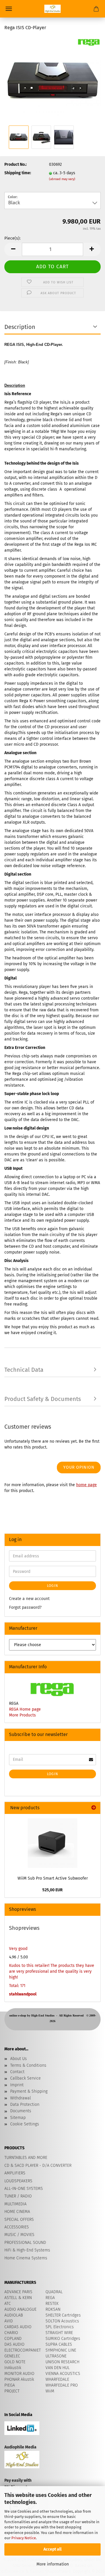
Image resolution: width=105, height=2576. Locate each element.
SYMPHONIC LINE (61, 2350)
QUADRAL (54, 2292)
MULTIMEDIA (15, 2204)
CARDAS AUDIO (18, 2327)
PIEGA (10, 2385)
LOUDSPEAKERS (18, 2181)
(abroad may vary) (62, 179)
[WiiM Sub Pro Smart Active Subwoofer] (52, 1843)
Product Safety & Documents (43, 1399)
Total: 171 (17, 1986)
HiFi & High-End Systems (27, 2250)
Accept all (52, 2549)
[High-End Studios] (52, 9)
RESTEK (52, 2304)
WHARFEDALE (57, 2379)
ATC (8, 2304)
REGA (50, 2298)
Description (20, 327)
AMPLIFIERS (15, 2173)
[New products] (94, 1808)
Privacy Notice (24, 2538)
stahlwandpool (23, 1994)
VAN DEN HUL (58, 2368)
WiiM (50, 2391)
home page (86, 1485)
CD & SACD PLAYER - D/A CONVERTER (38, 2165)
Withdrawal (21, 2098)
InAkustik (13, 2368)
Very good (18, 1949)
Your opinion (79, 1467)
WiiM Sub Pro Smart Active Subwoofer (53, 1878)
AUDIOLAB (14, 2315)
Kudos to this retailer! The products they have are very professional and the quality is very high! (52, 1971)
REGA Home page (25, 1709)
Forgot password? (25, 1607)
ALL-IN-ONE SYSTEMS (24, 2189)
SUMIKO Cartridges (63, 2339)
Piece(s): (12, 238)
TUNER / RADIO (18, 2196)
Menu (9, 9)
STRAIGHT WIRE (59, 2333)
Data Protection (25, 2104)
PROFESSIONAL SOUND (25, 2243)
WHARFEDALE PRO (62, 2385)
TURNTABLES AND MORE (26, 2158)
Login (52, 1586)
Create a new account (29, 1599)
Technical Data (24, 1370)
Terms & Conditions (28, 2065)
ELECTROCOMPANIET (23, 2350)
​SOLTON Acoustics (62, 2321)
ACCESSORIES (17, 2227)
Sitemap (18, 2118)
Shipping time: (18, 173)
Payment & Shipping (29, 2091)
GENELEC (12, 2356)
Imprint (17, 2085)
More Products (22, 1715)
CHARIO (11, 2333)
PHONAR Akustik (19, 2379)
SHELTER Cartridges (63, 2315)
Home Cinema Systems (26, 2258)
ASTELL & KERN (18, 2298)
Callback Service (26, 2078)
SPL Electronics (60, 2327)
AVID (9, 2321)
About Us (19, 2059)
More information (53, 2564)
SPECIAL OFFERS (19, 2219)
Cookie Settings (25, 2124)
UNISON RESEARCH (62, 2362)
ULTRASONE (56, 2356)
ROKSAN (53, 2309)
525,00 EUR (52, 1890)
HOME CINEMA (17, 2212)
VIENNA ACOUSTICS (63, 2374)
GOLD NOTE (15, 2362)
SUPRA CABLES (59, 2344)
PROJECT (12, 2391)
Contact (17, 2072)
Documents (21, 2111)
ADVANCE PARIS (18, 2292)
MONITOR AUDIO (19, 2374)
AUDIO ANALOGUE (20, 2309)
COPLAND (13, 2339)
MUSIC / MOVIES (19, 2235)
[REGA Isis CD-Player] (52, 80)
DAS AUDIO (14, 2344)
